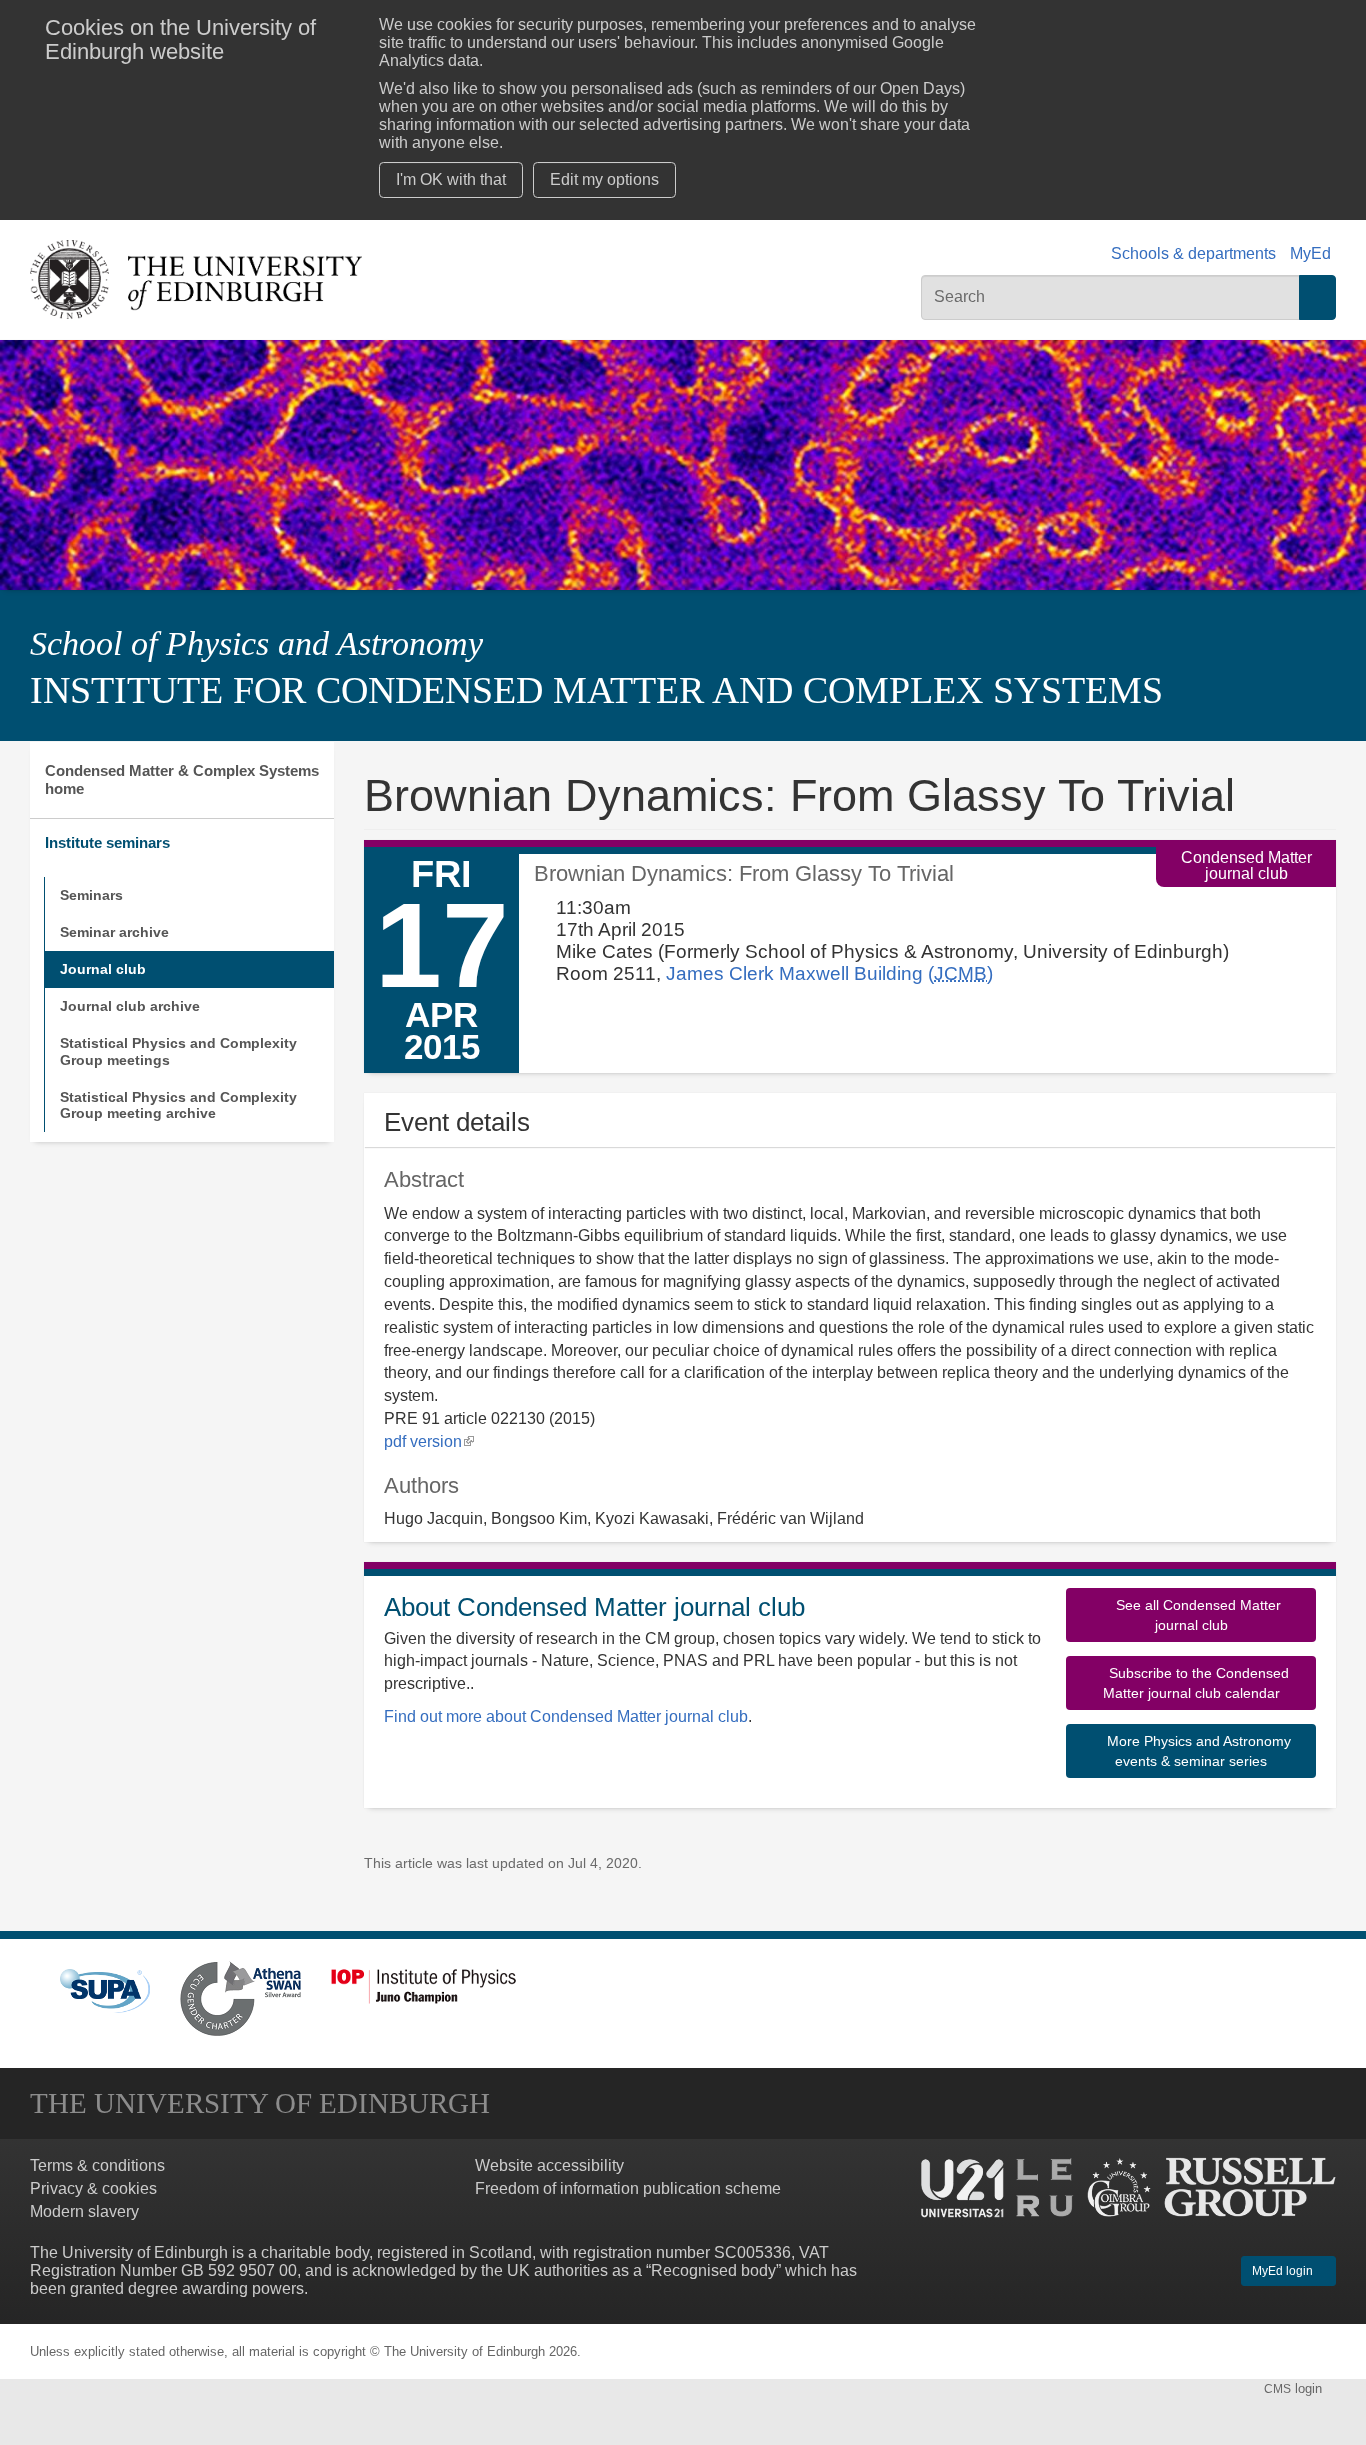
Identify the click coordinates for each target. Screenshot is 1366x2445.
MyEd (1310, 253)
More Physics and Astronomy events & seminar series (1197, 1751)
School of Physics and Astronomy (256, 643)
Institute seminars (107, 842)
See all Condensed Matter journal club (1196, 1615)
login (1295, 2388)
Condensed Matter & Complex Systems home (182, 779)
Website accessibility (549, 2165)
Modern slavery (84, 2211)
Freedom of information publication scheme (628, 2188)
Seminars (91, 895)
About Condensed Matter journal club (594, 1607)
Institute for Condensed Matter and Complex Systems (596, 690)
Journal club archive (130, 1006)
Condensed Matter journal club (1246, 866)
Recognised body (713, 2270)
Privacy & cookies (93, 2188)
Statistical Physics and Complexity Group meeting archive (178, 1105)
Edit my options (604, 179)
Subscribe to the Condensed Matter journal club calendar (1196, 1683)
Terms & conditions (97, 2165)
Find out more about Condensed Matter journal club (566, 1716)
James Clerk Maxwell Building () (829, 973)
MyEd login (1284, 2271)
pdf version (429, 1441)
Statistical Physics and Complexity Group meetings (178, 1051)
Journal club (103, 969)
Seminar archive (114, 932)
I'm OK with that (451, 179)
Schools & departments (1193, 253)
